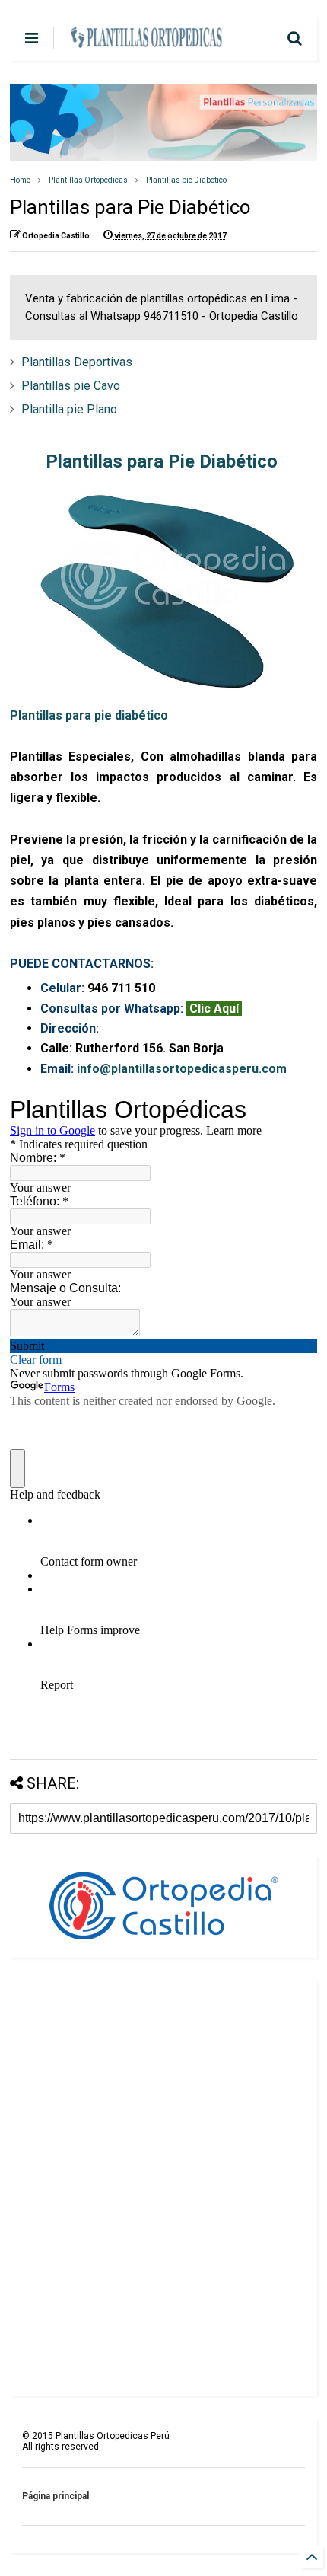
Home (20, 180)
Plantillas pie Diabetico (186, 180)
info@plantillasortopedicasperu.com (182, 1069)
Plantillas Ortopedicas (88, 180)
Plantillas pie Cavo (71, 386)
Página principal (56, 2496)
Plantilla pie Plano (69, 409)
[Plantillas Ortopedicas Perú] (146, 41)
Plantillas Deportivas (77, 362)
